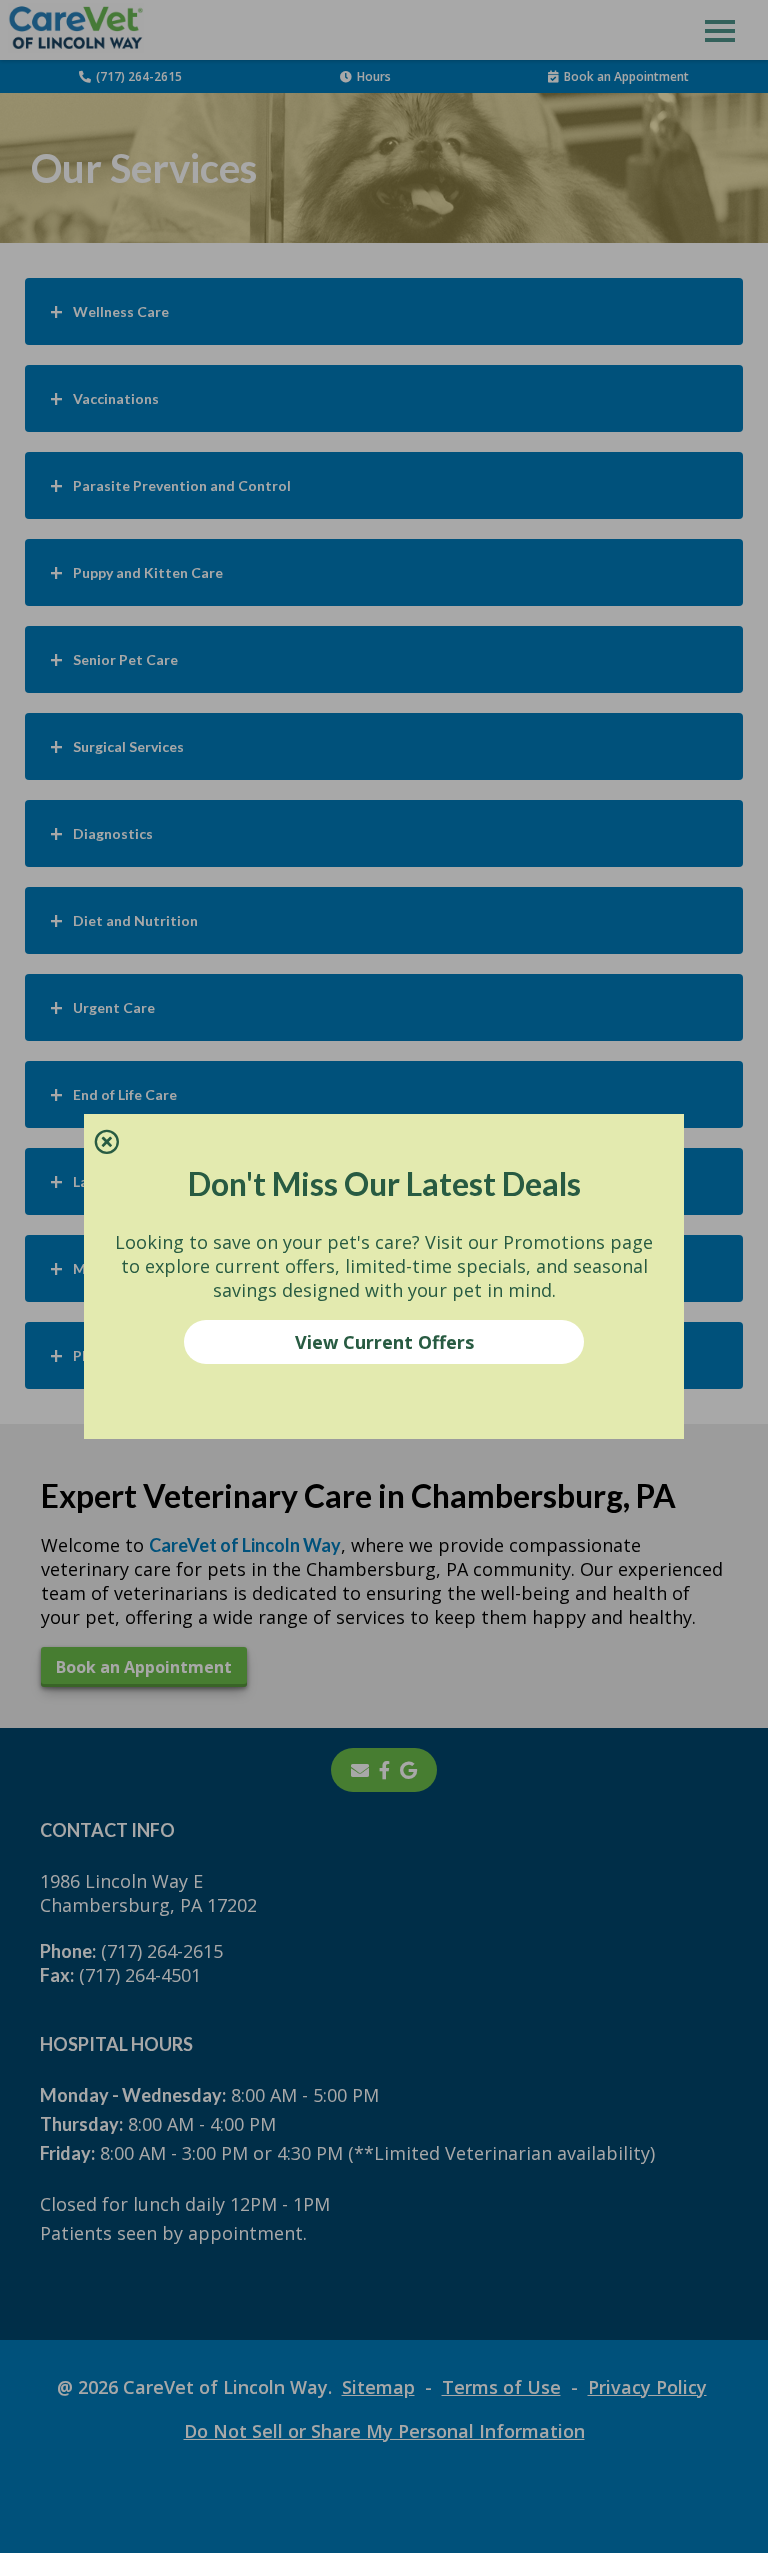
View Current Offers (384, 1342)
